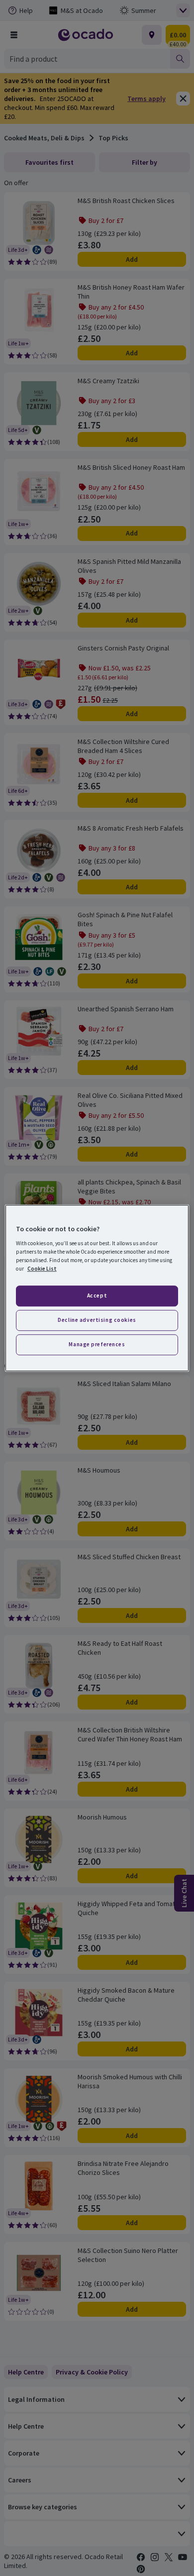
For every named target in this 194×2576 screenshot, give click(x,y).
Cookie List (42, 1269)
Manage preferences (97, 1344)
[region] (97, 1288)
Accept (97, 1295)
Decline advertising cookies (97, 1320)
